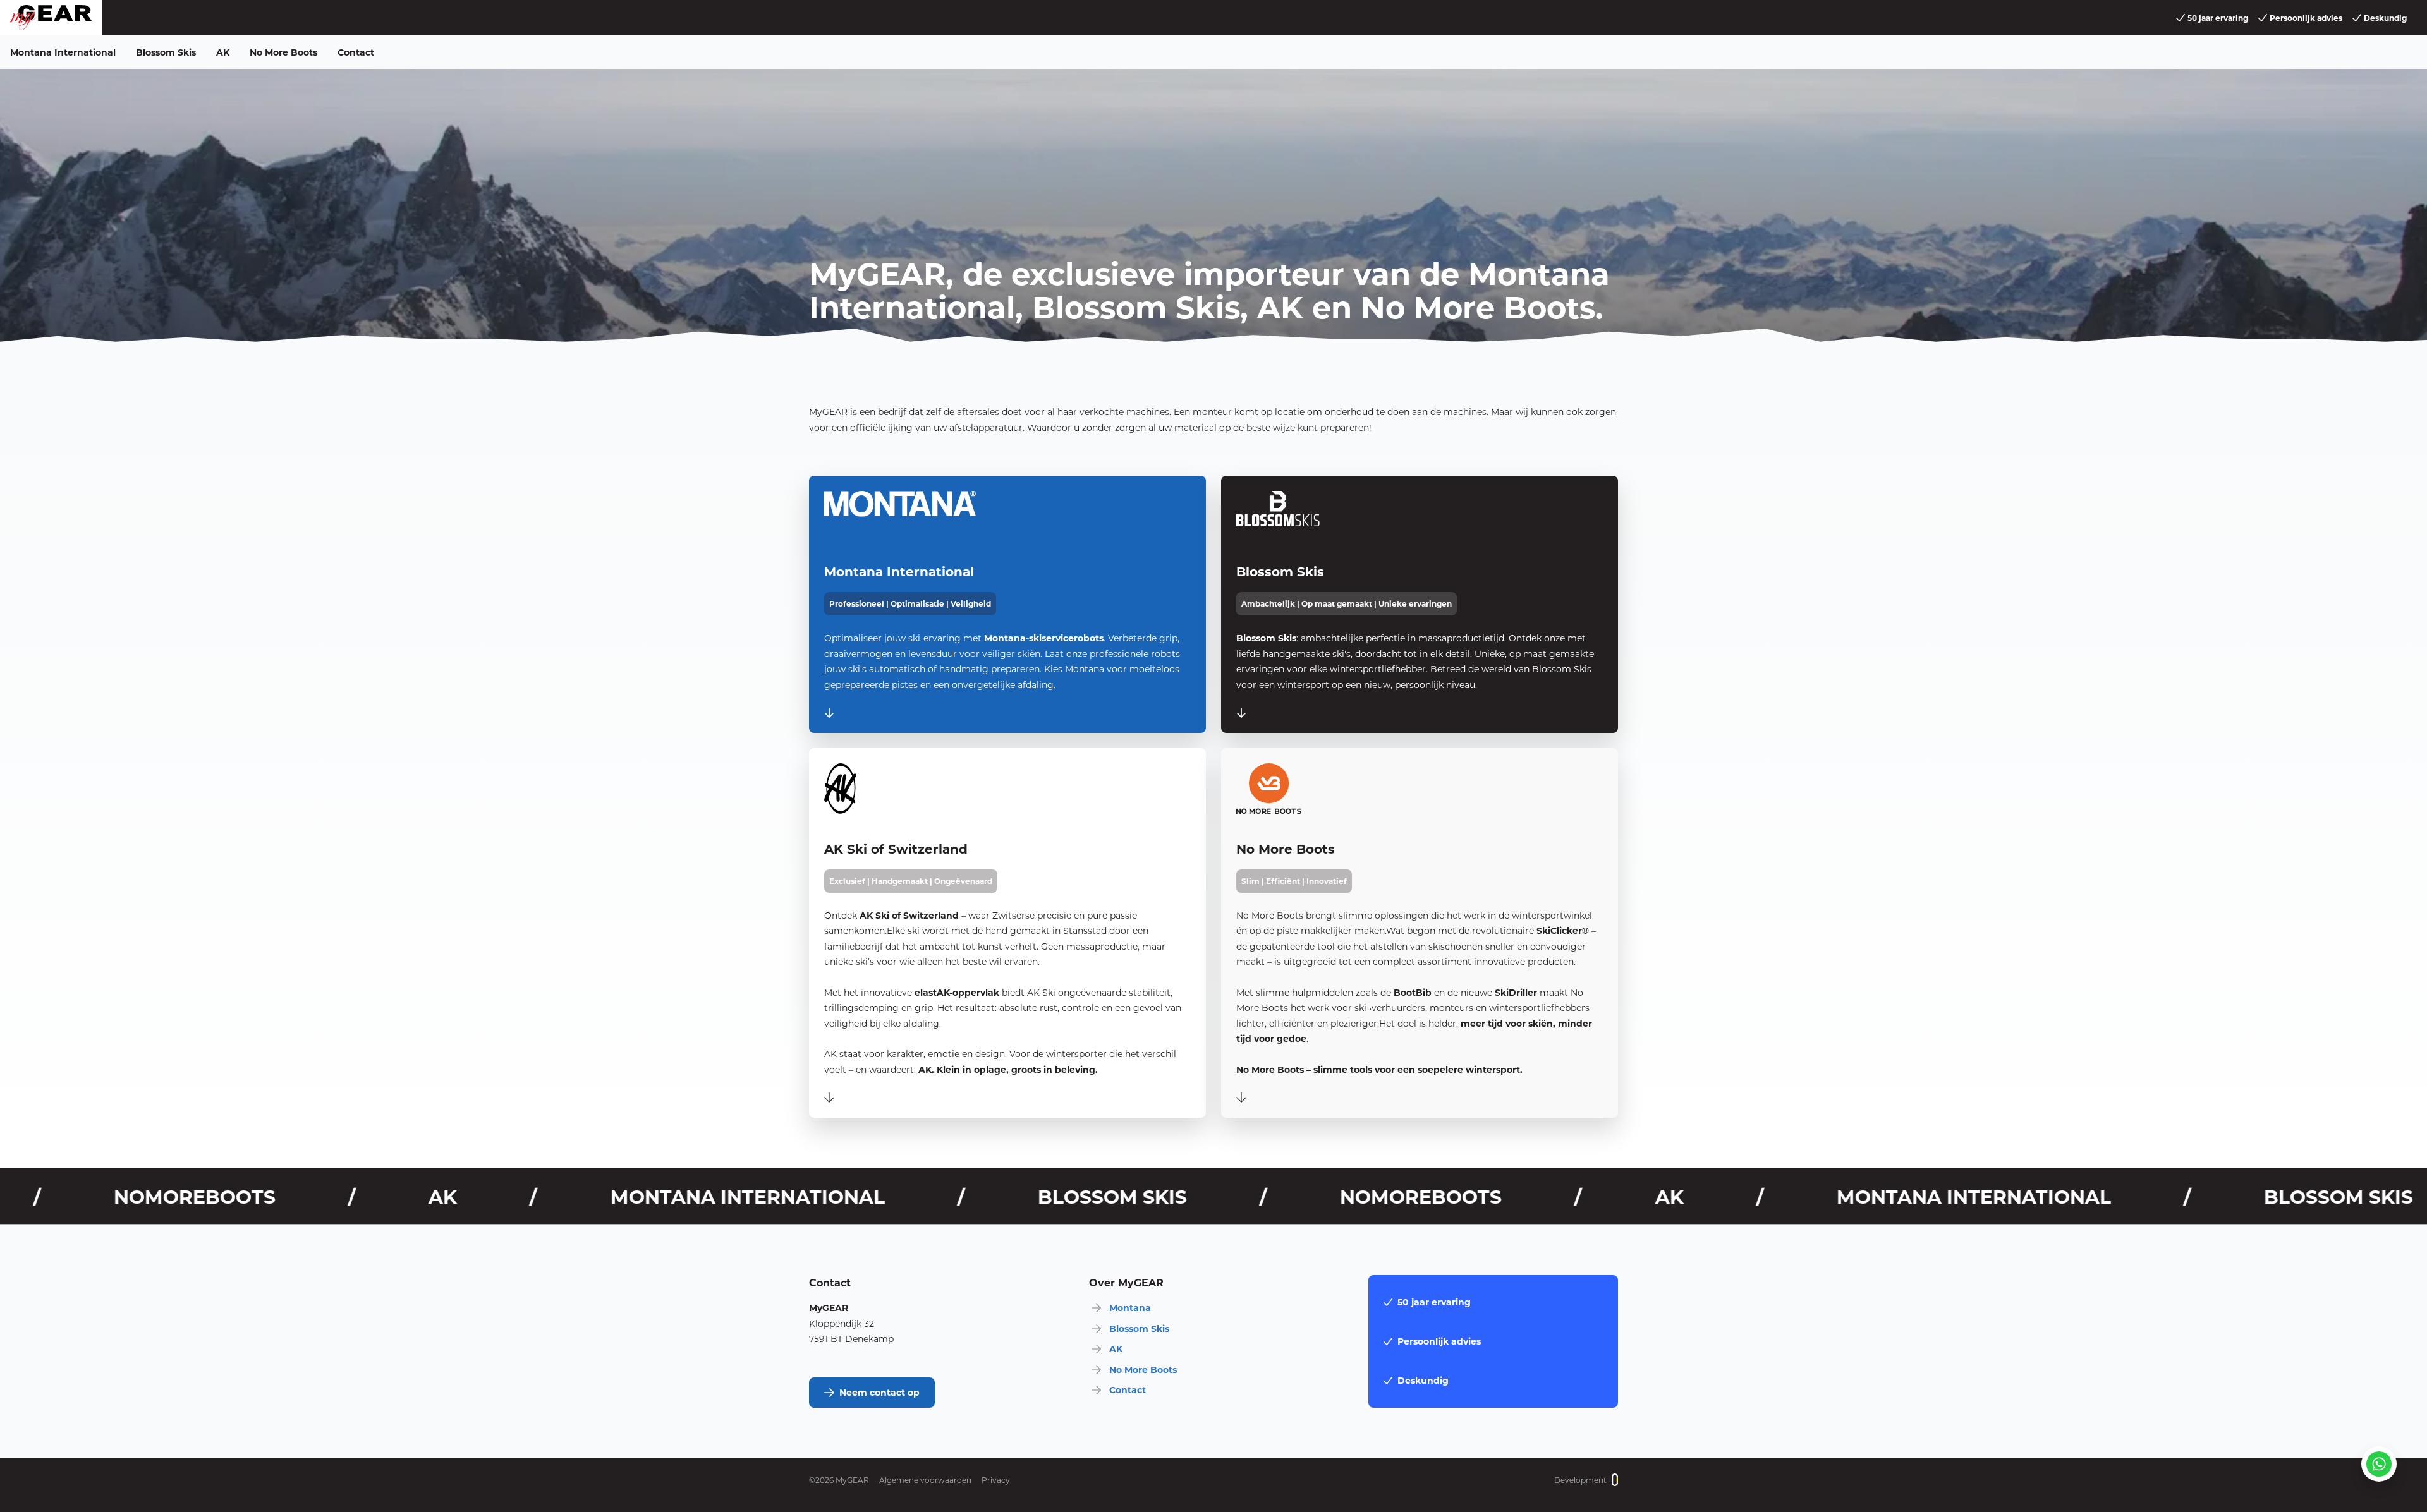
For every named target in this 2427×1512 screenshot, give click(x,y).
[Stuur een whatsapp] (2379, 1464)
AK (223, 52)
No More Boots (283, 52)
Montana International (63, 52)
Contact (356, 52)
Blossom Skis (166, 52)
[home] (51, 18)
